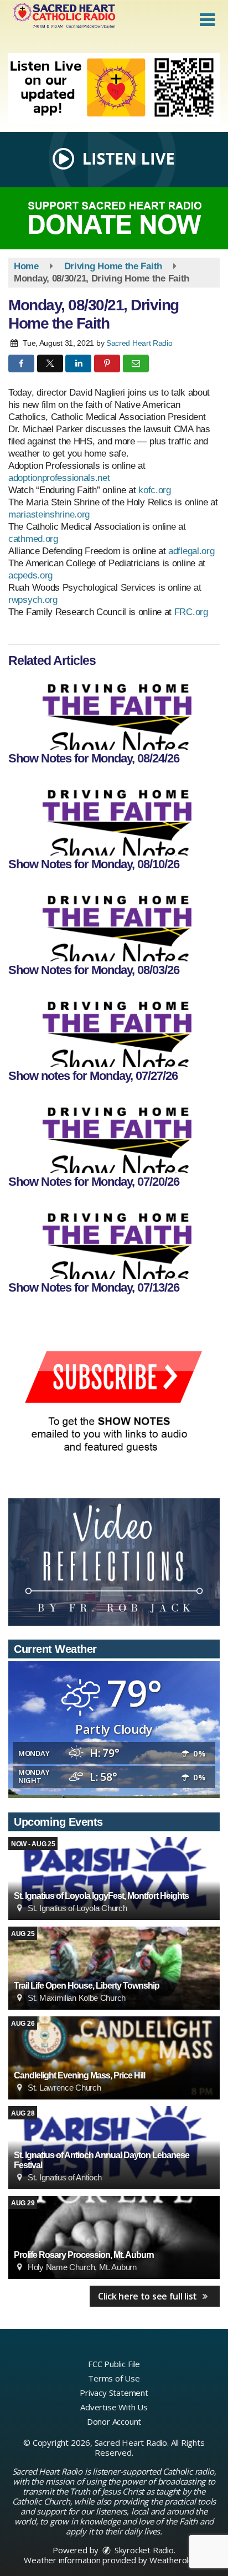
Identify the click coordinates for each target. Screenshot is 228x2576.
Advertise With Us (114, 2407)
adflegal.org (191, 551)
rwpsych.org (33, 600)
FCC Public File (114, 2364)
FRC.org (191, 612)
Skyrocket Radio (143, 2550)
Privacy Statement (114, 2393)
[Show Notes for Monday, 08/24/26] (114, 711)
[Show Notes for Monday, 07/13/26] (114, 1240)
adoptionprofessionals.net (59, 478)
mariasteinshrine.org (49, 514)
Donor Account (114, 2421)
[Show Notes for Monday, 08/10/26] (114, 817)
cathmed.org (33, 539)
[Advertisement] (114, 88)
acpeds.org (30, 575)
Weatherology (176, 2560)
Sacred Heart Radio (139, 343)
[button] (207, 20)
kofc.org (155, 490)
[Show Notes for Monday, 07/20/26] (114, 1134)
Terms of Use (114, 2378)
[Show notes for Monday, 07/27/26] (114, 1028)
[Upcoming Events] (114, 1878)
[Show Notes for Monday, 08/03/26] (114, 923)
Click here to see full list (149, 2296)
